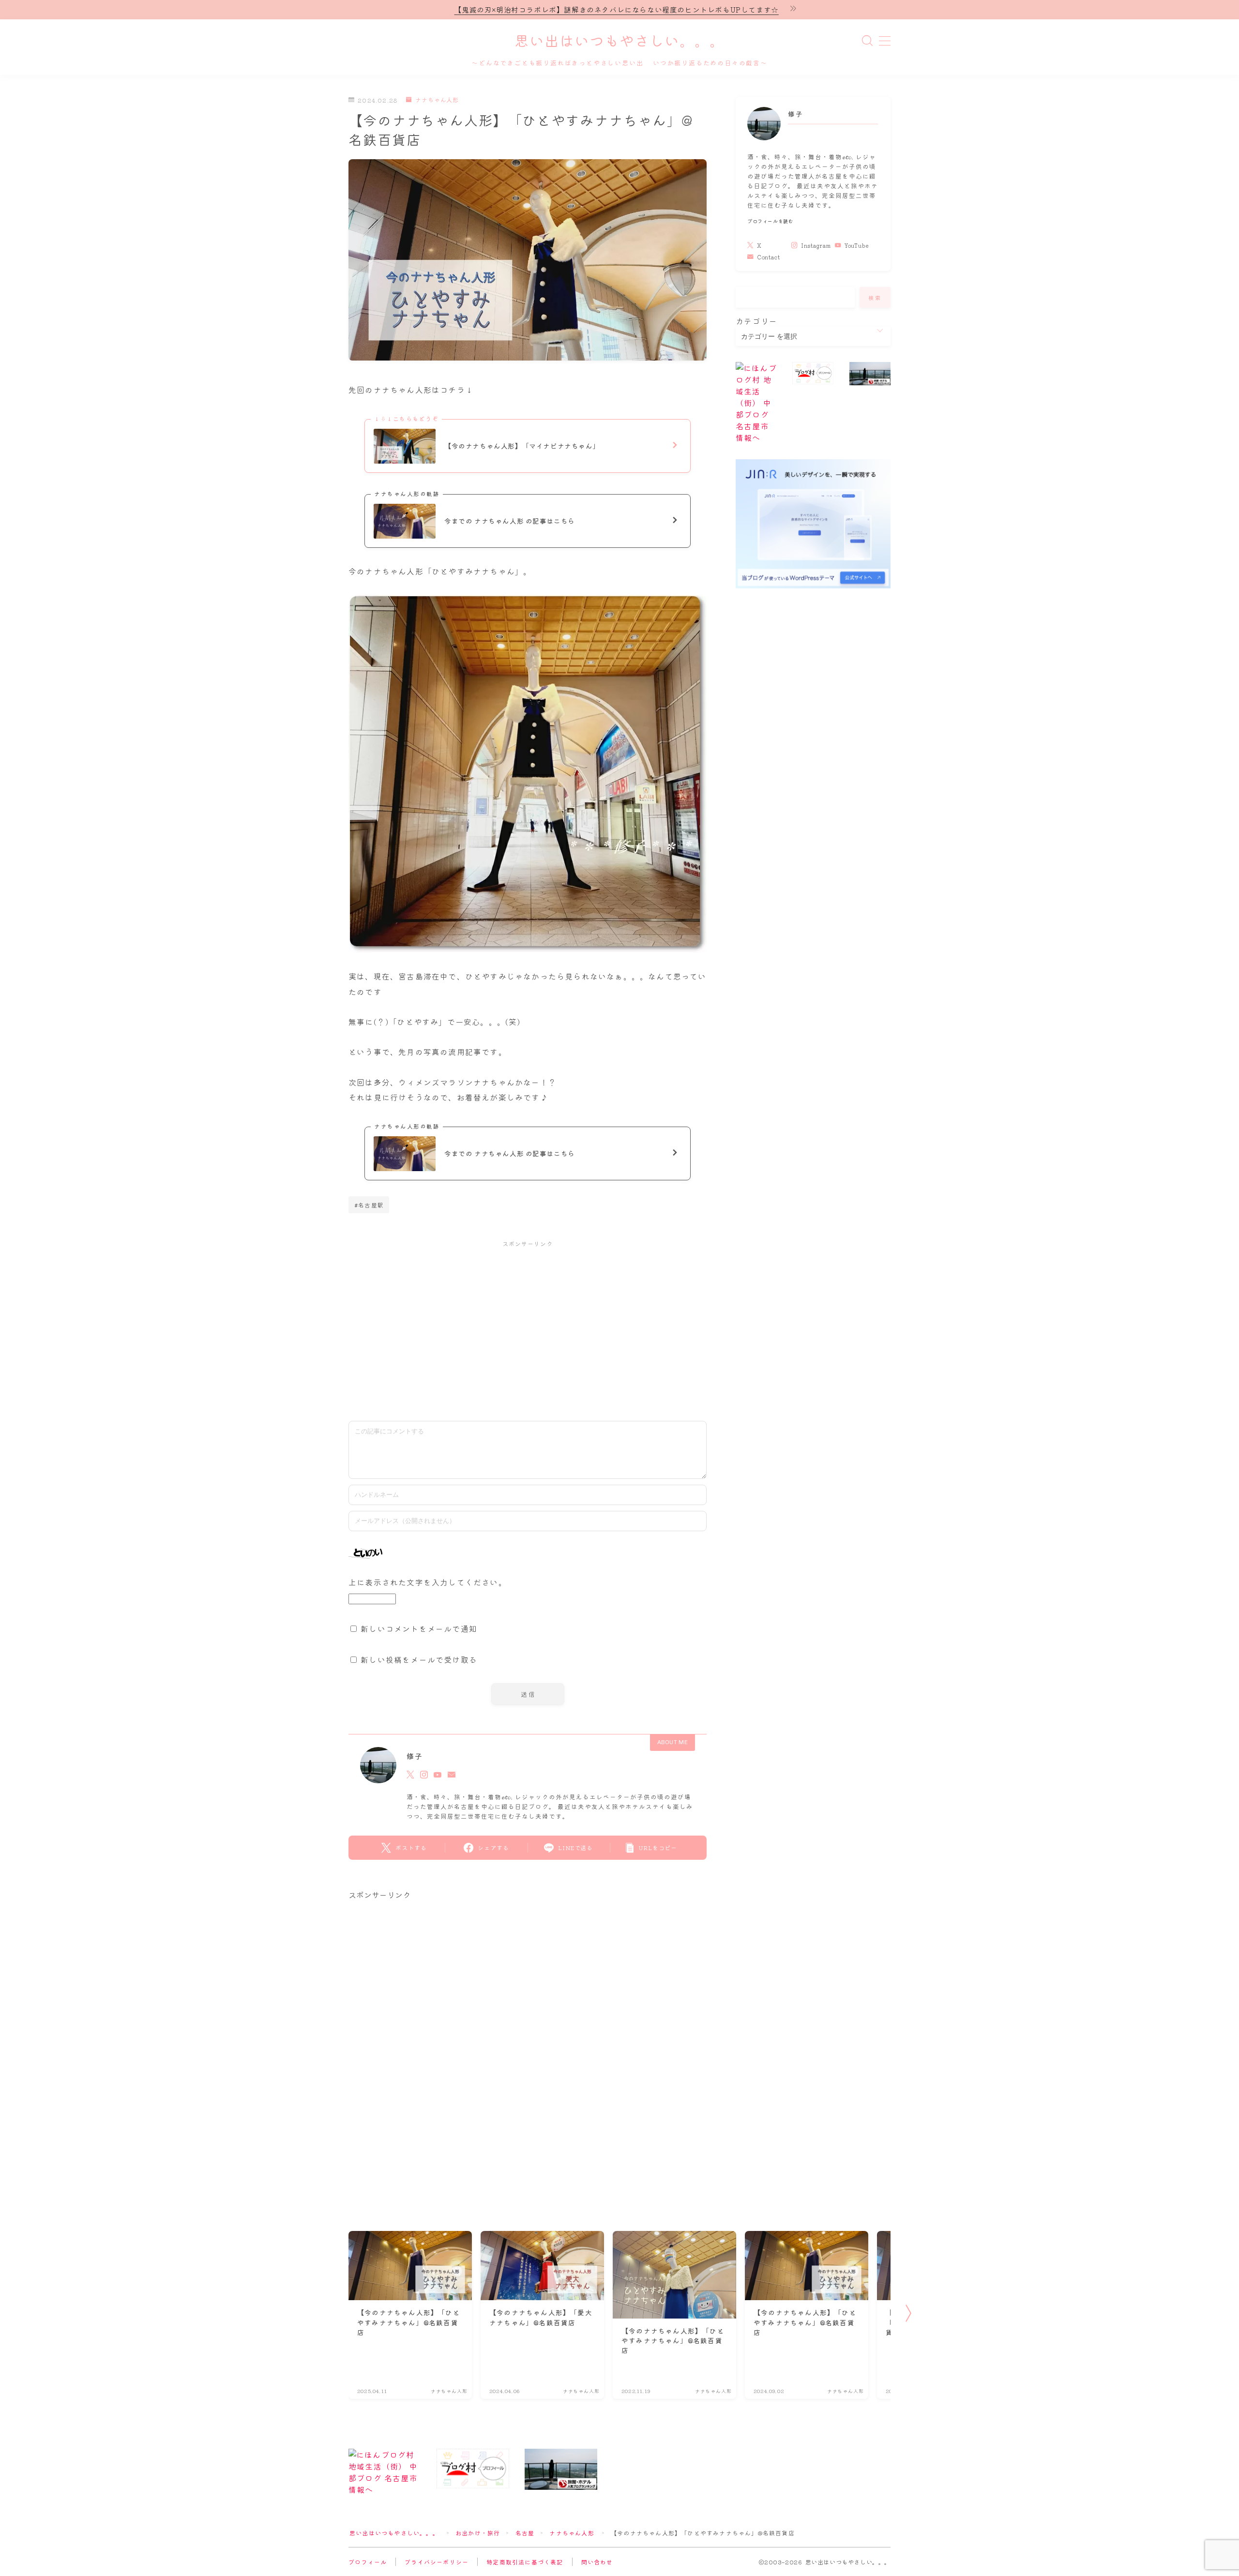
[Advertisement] (528, 1326)
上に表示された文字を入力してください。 (428, 1582)
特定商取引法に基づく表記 (525, 2562)
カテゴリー (756, 321)
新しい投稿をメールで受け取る (419, 1659)
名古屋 (525, 2533)
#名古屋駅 (369, 1205)
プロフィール (368, 2562)
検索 (875, 298)
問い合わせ (597, 2562)
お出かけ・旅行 (478, 2533)
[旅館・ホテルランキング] (870, 374)
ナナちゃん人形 (437, 100)
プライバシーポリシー (437, 2562)
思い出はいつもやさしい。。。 (619, 42)
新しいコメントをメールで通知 (419, 1628)
